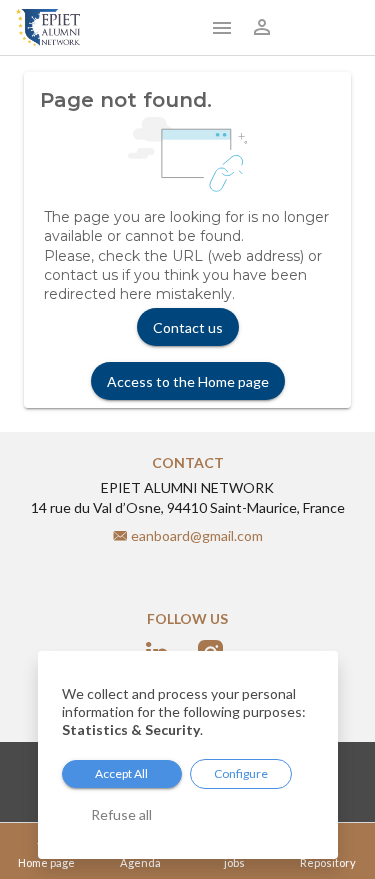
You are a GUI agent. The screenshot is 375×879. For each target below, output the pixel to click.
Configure (241, 773)
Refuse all (121, 814)
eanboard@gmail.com (197, 535)
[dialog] (188, 755)
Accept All (121, 773)
